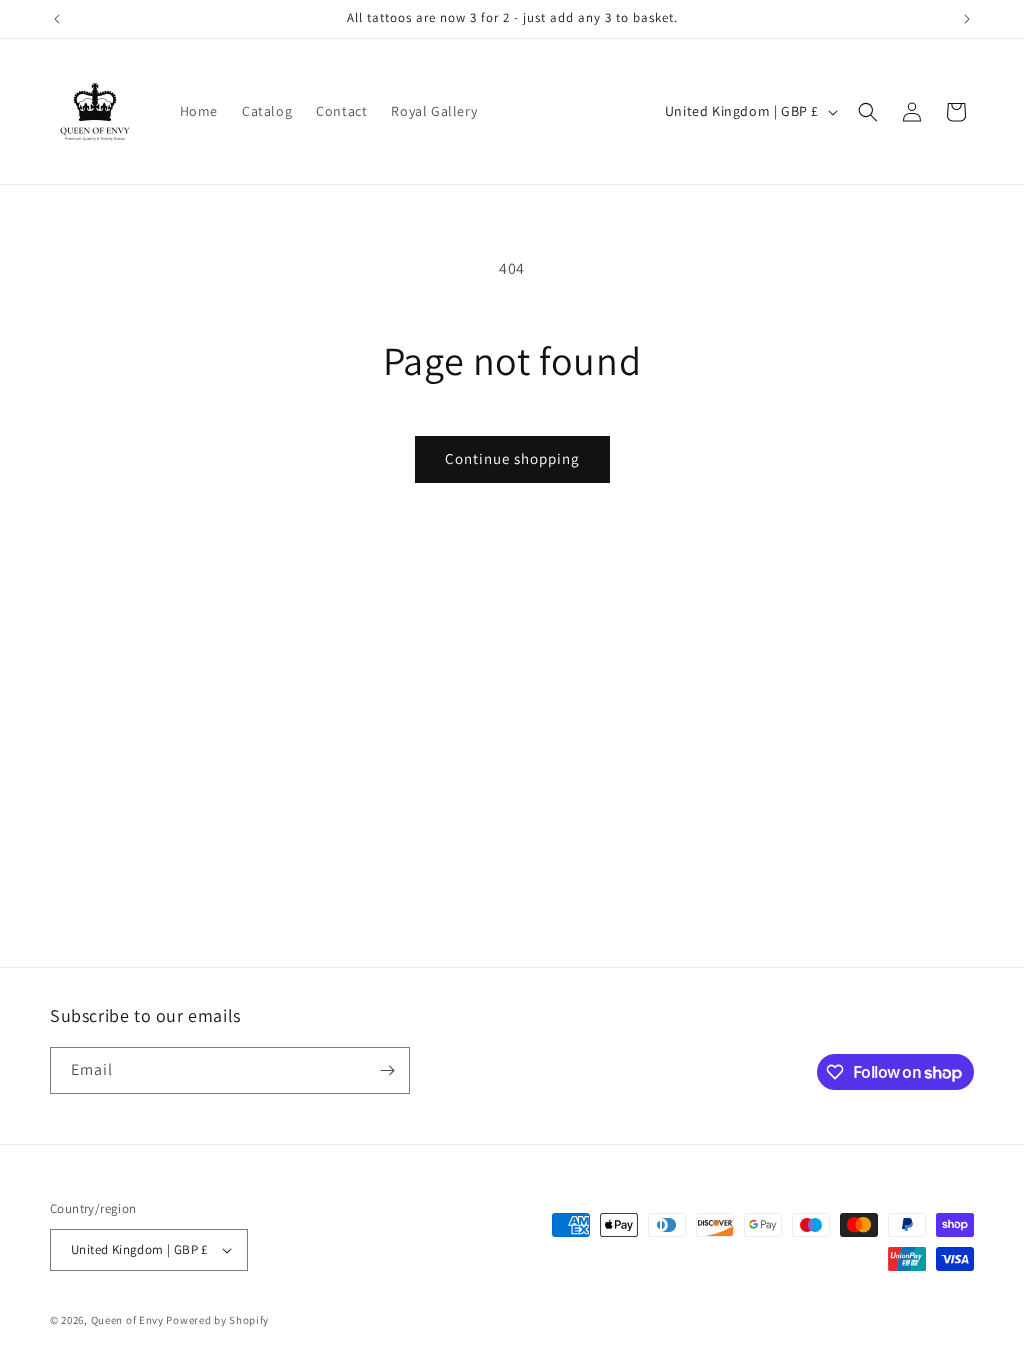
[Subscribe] (387, 1070)
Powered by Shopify (217, 1320)
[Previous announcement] (57, 19)
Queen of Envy (127, 1320)
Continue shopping (512, 458)
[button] (868, 112)
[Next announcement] (967, 19)
